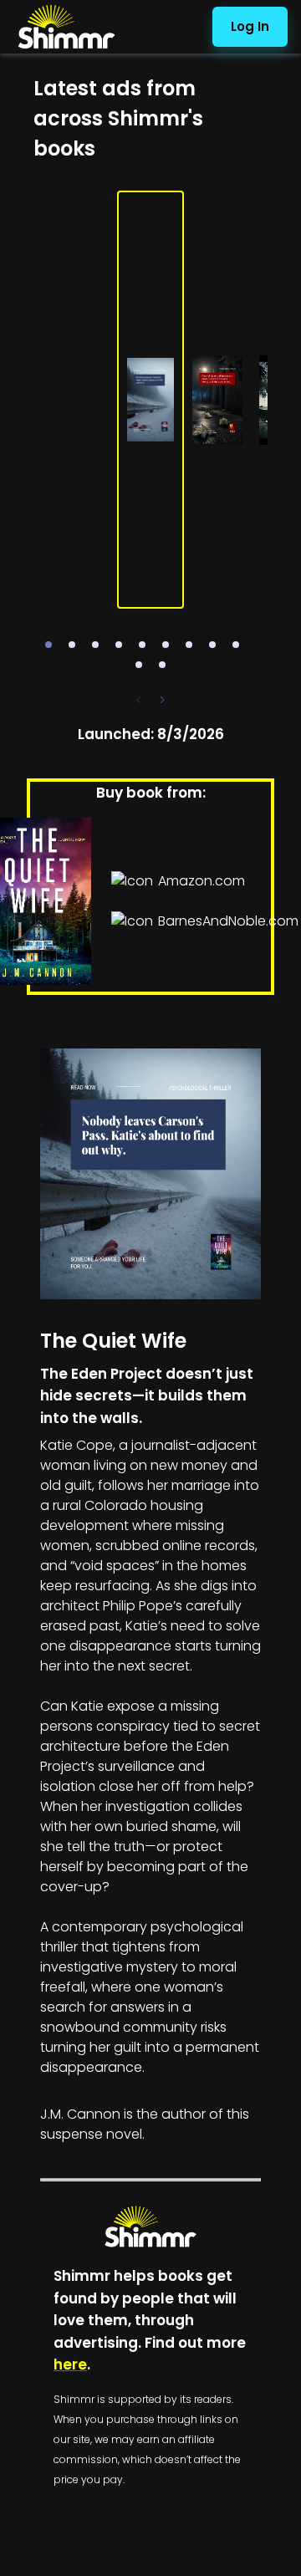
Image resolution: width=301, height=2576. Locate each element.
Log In (250, 26)
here (70, 2364)
